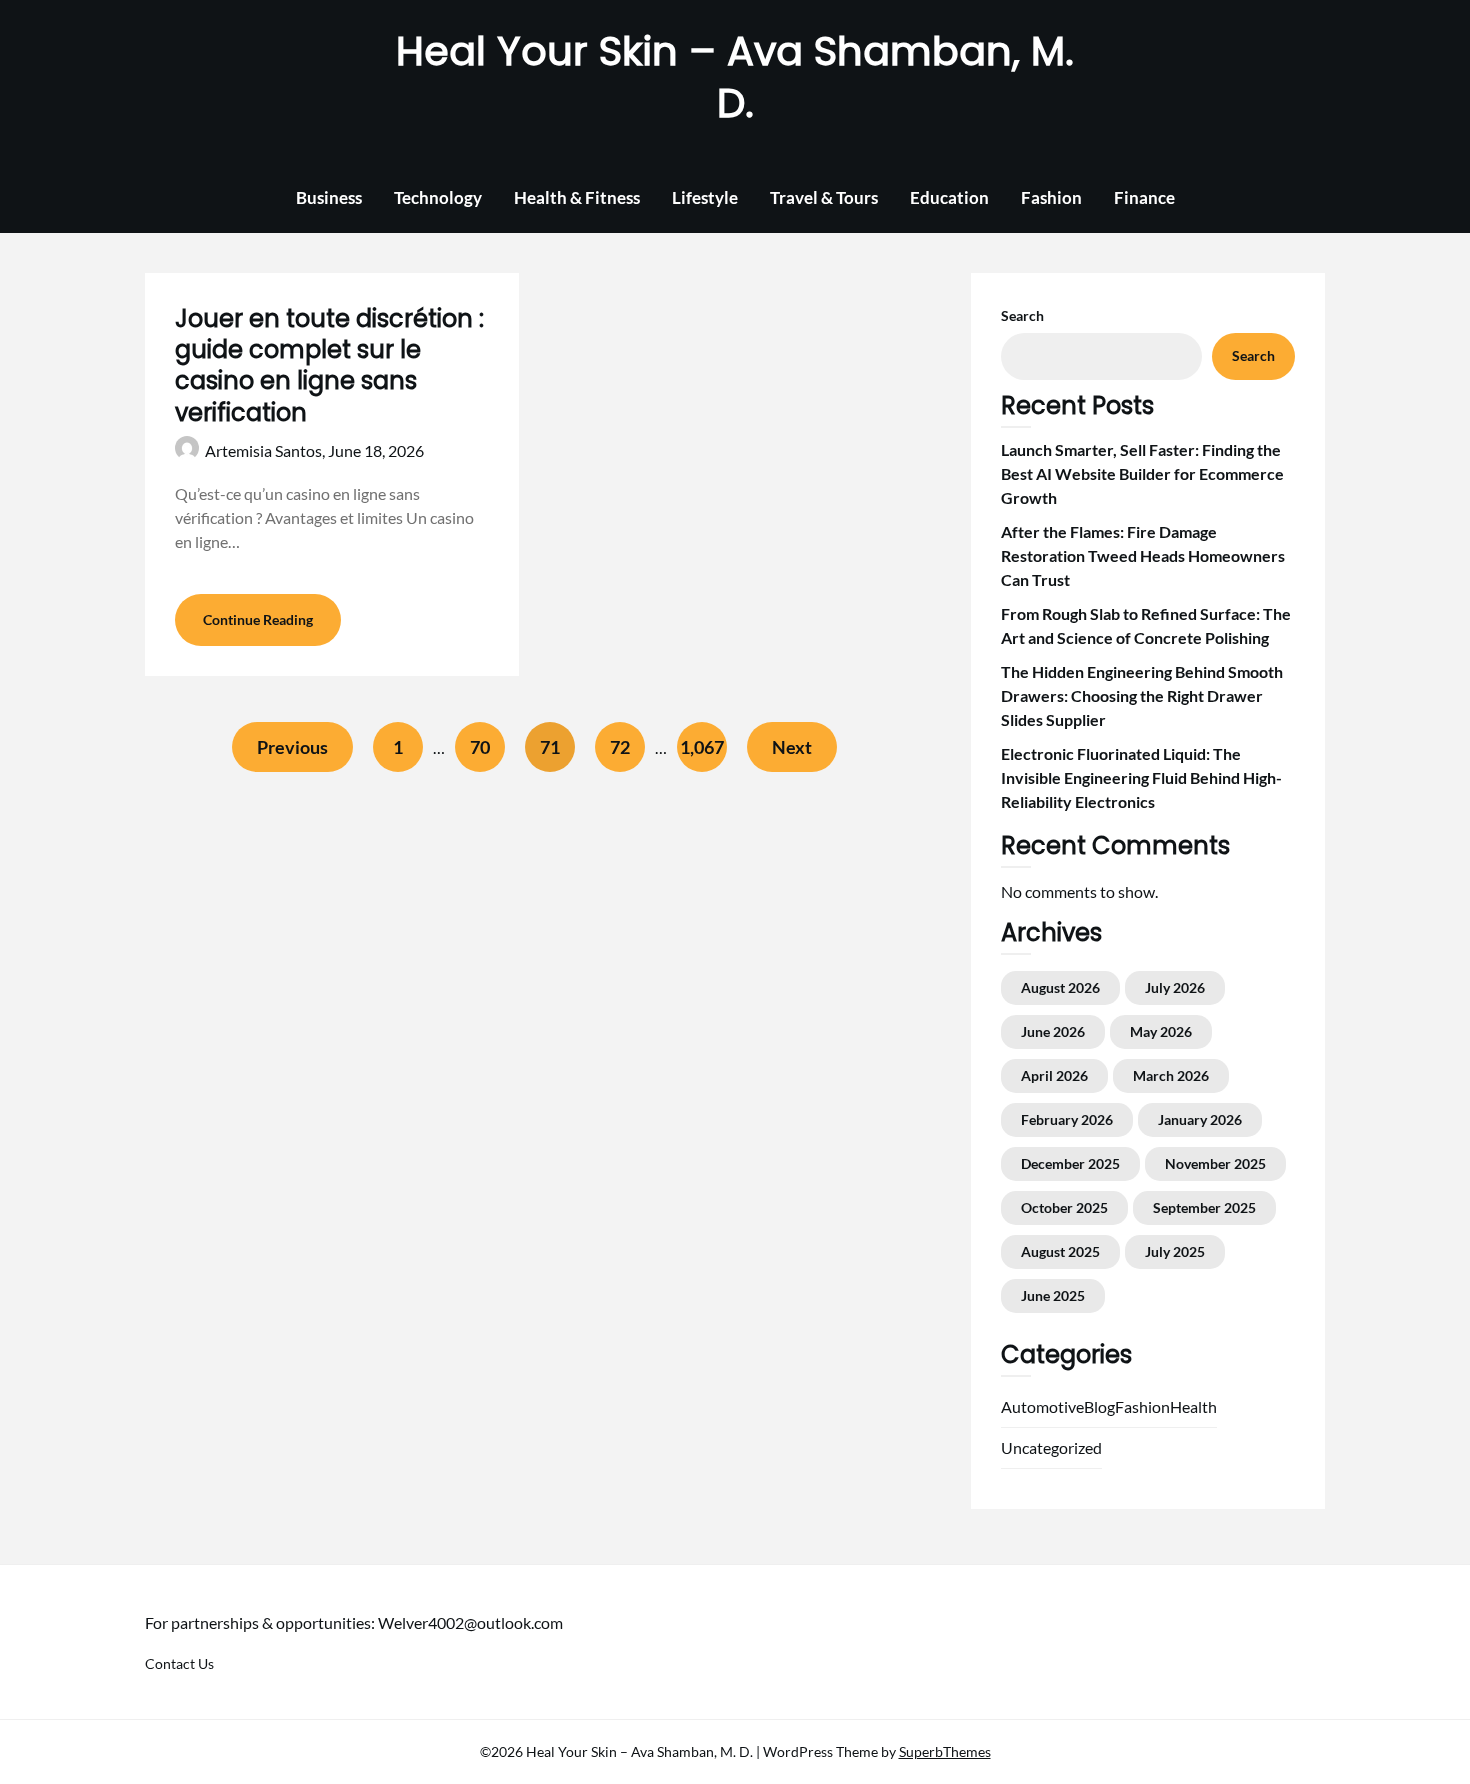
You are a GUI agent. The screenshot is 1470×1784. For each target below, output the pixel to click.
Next (792, 747)
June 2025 (1053, 1295)
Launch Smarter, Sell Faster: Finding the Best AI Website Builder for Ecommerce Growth (1142, 473)
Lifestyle (705, 197)
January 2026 (1200, 1119)
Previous (292, 747)
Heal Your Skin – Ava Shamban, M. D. (735, 77)
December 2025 (1070, 1163)
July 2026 (1175, 987)
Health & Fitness (577, 197)
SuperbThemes (945, 1751)
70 (480, 747)
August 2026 (1060, 987)
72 (620, 747)
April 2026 (1054, 1075)
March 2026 (1171, 1075)
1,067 (702, 747)
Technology (438, 197)
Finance (1144, 197)
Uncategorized (1051, 1447)
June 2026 (1053, 1031)
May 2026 (1161, 1031)
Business (329, 197)
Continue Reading (258, 619)
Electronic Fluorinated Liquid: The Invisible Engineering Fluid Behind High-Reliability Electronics (1141, 777)
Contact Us (179, 1663)
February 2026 (1067, 1119)
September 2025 (1204, 1207)
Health (1193, 1406)
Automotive (1042, 1406)
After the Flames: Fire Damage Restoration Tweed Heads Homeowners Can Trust (1143, 555)
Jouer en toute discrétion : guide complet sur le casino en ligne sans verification (329, 365)
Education (949, 197)
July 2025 (1175, 1251)
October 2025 (1064, 1207)
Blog (1099, 1406)
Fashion (1051, 197)
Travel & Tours (824, 197)
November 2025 (1215, 1163)
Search (1022, 315)
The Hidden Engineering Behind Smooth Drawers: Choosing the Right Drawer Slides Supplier (1142, 695)
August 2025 (1060, 1251)
